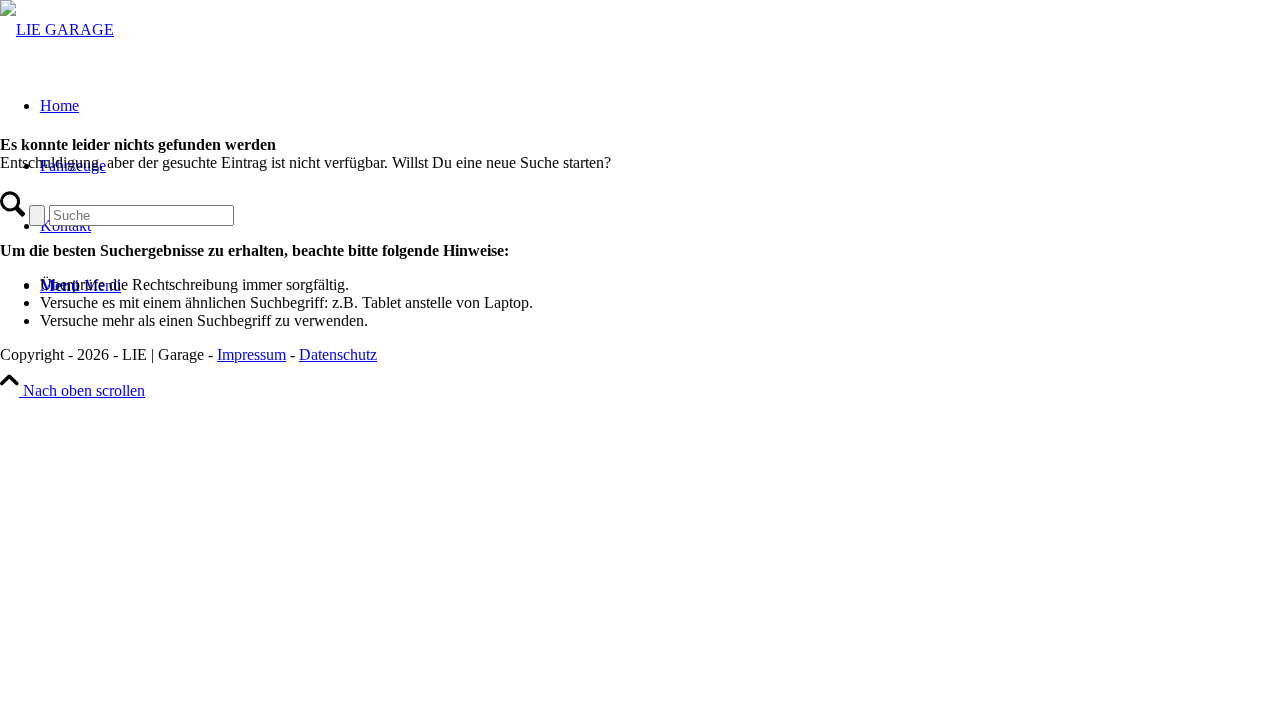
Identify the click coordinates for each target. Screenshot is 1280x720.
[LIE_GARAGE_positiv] (57, 29)
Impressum (251, 354)
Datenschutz (338, 354)
